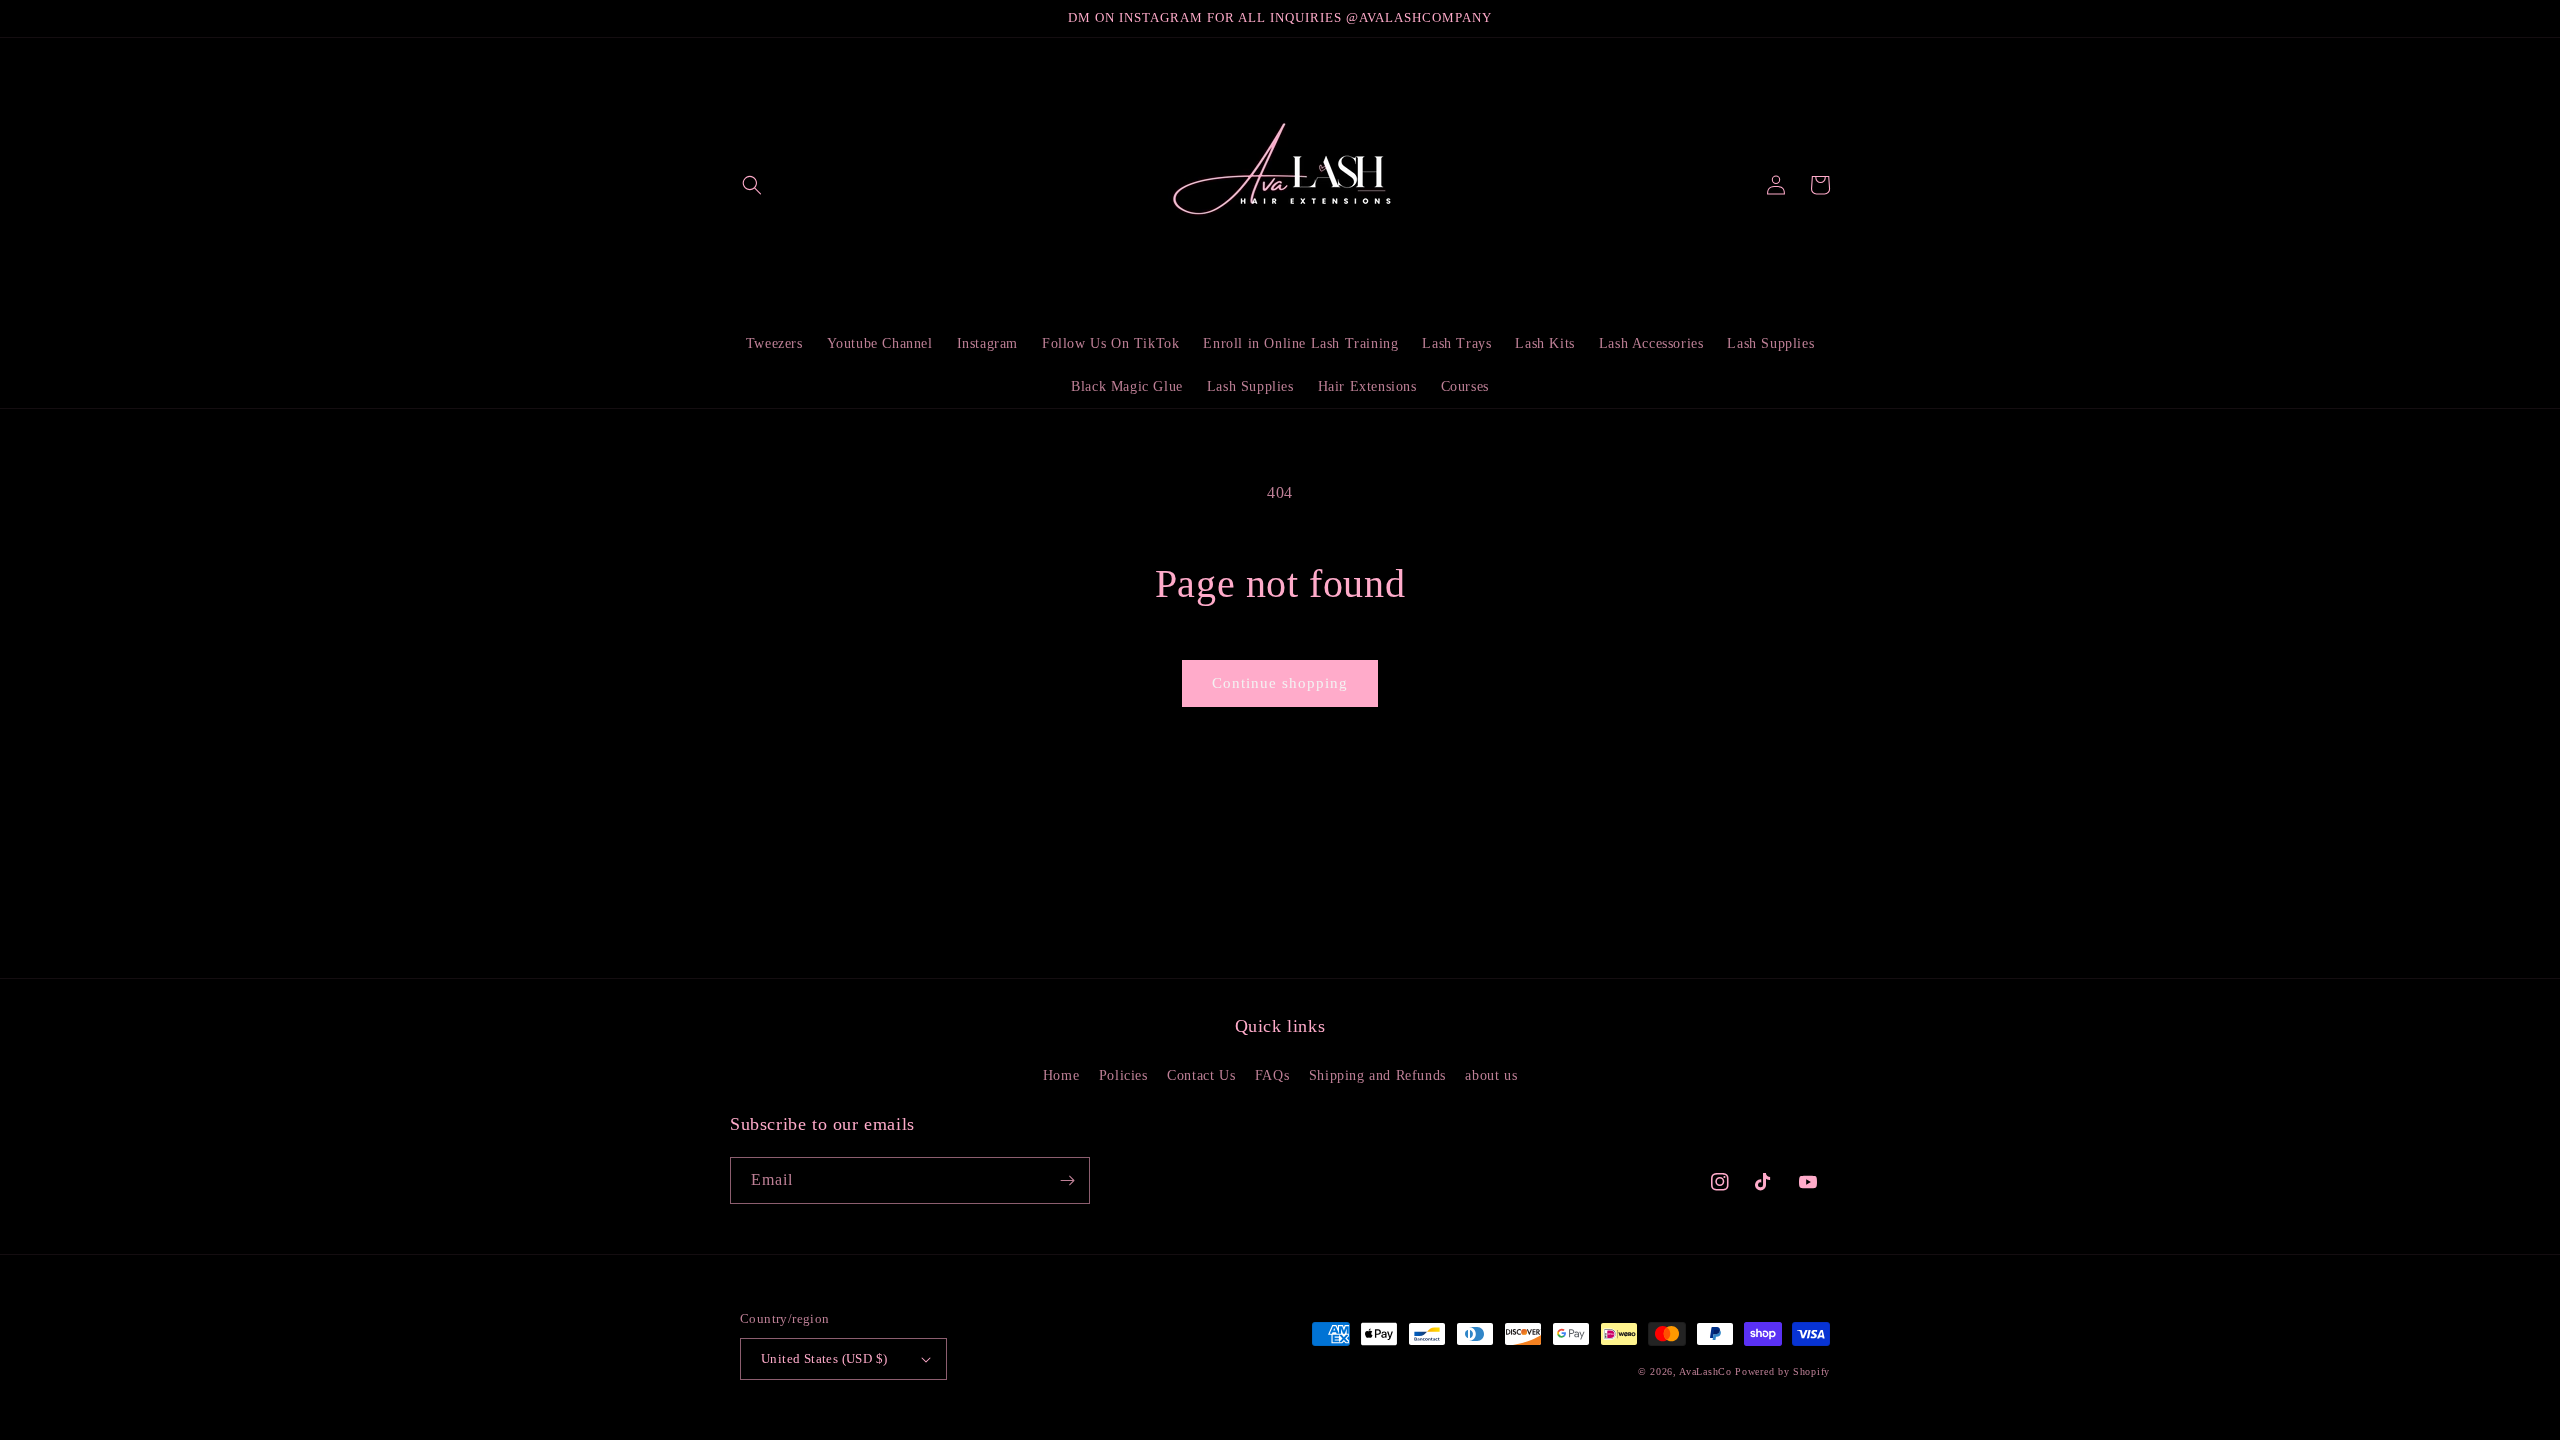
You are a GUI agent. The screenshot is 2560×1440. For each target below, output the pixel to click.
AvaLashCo (1705, 1371)
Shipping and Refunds (1377, 1075)
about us (1491, 1075)
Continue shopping (1280, 683)
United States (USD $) (824, 1358)
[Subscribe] (1067, 1180)
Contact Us (1201, 1075)
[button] (752, 185)
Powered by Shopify (1782, 1371)
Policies (1123, 1075)
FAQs (1272, 1075)
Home (1061, 1075)
